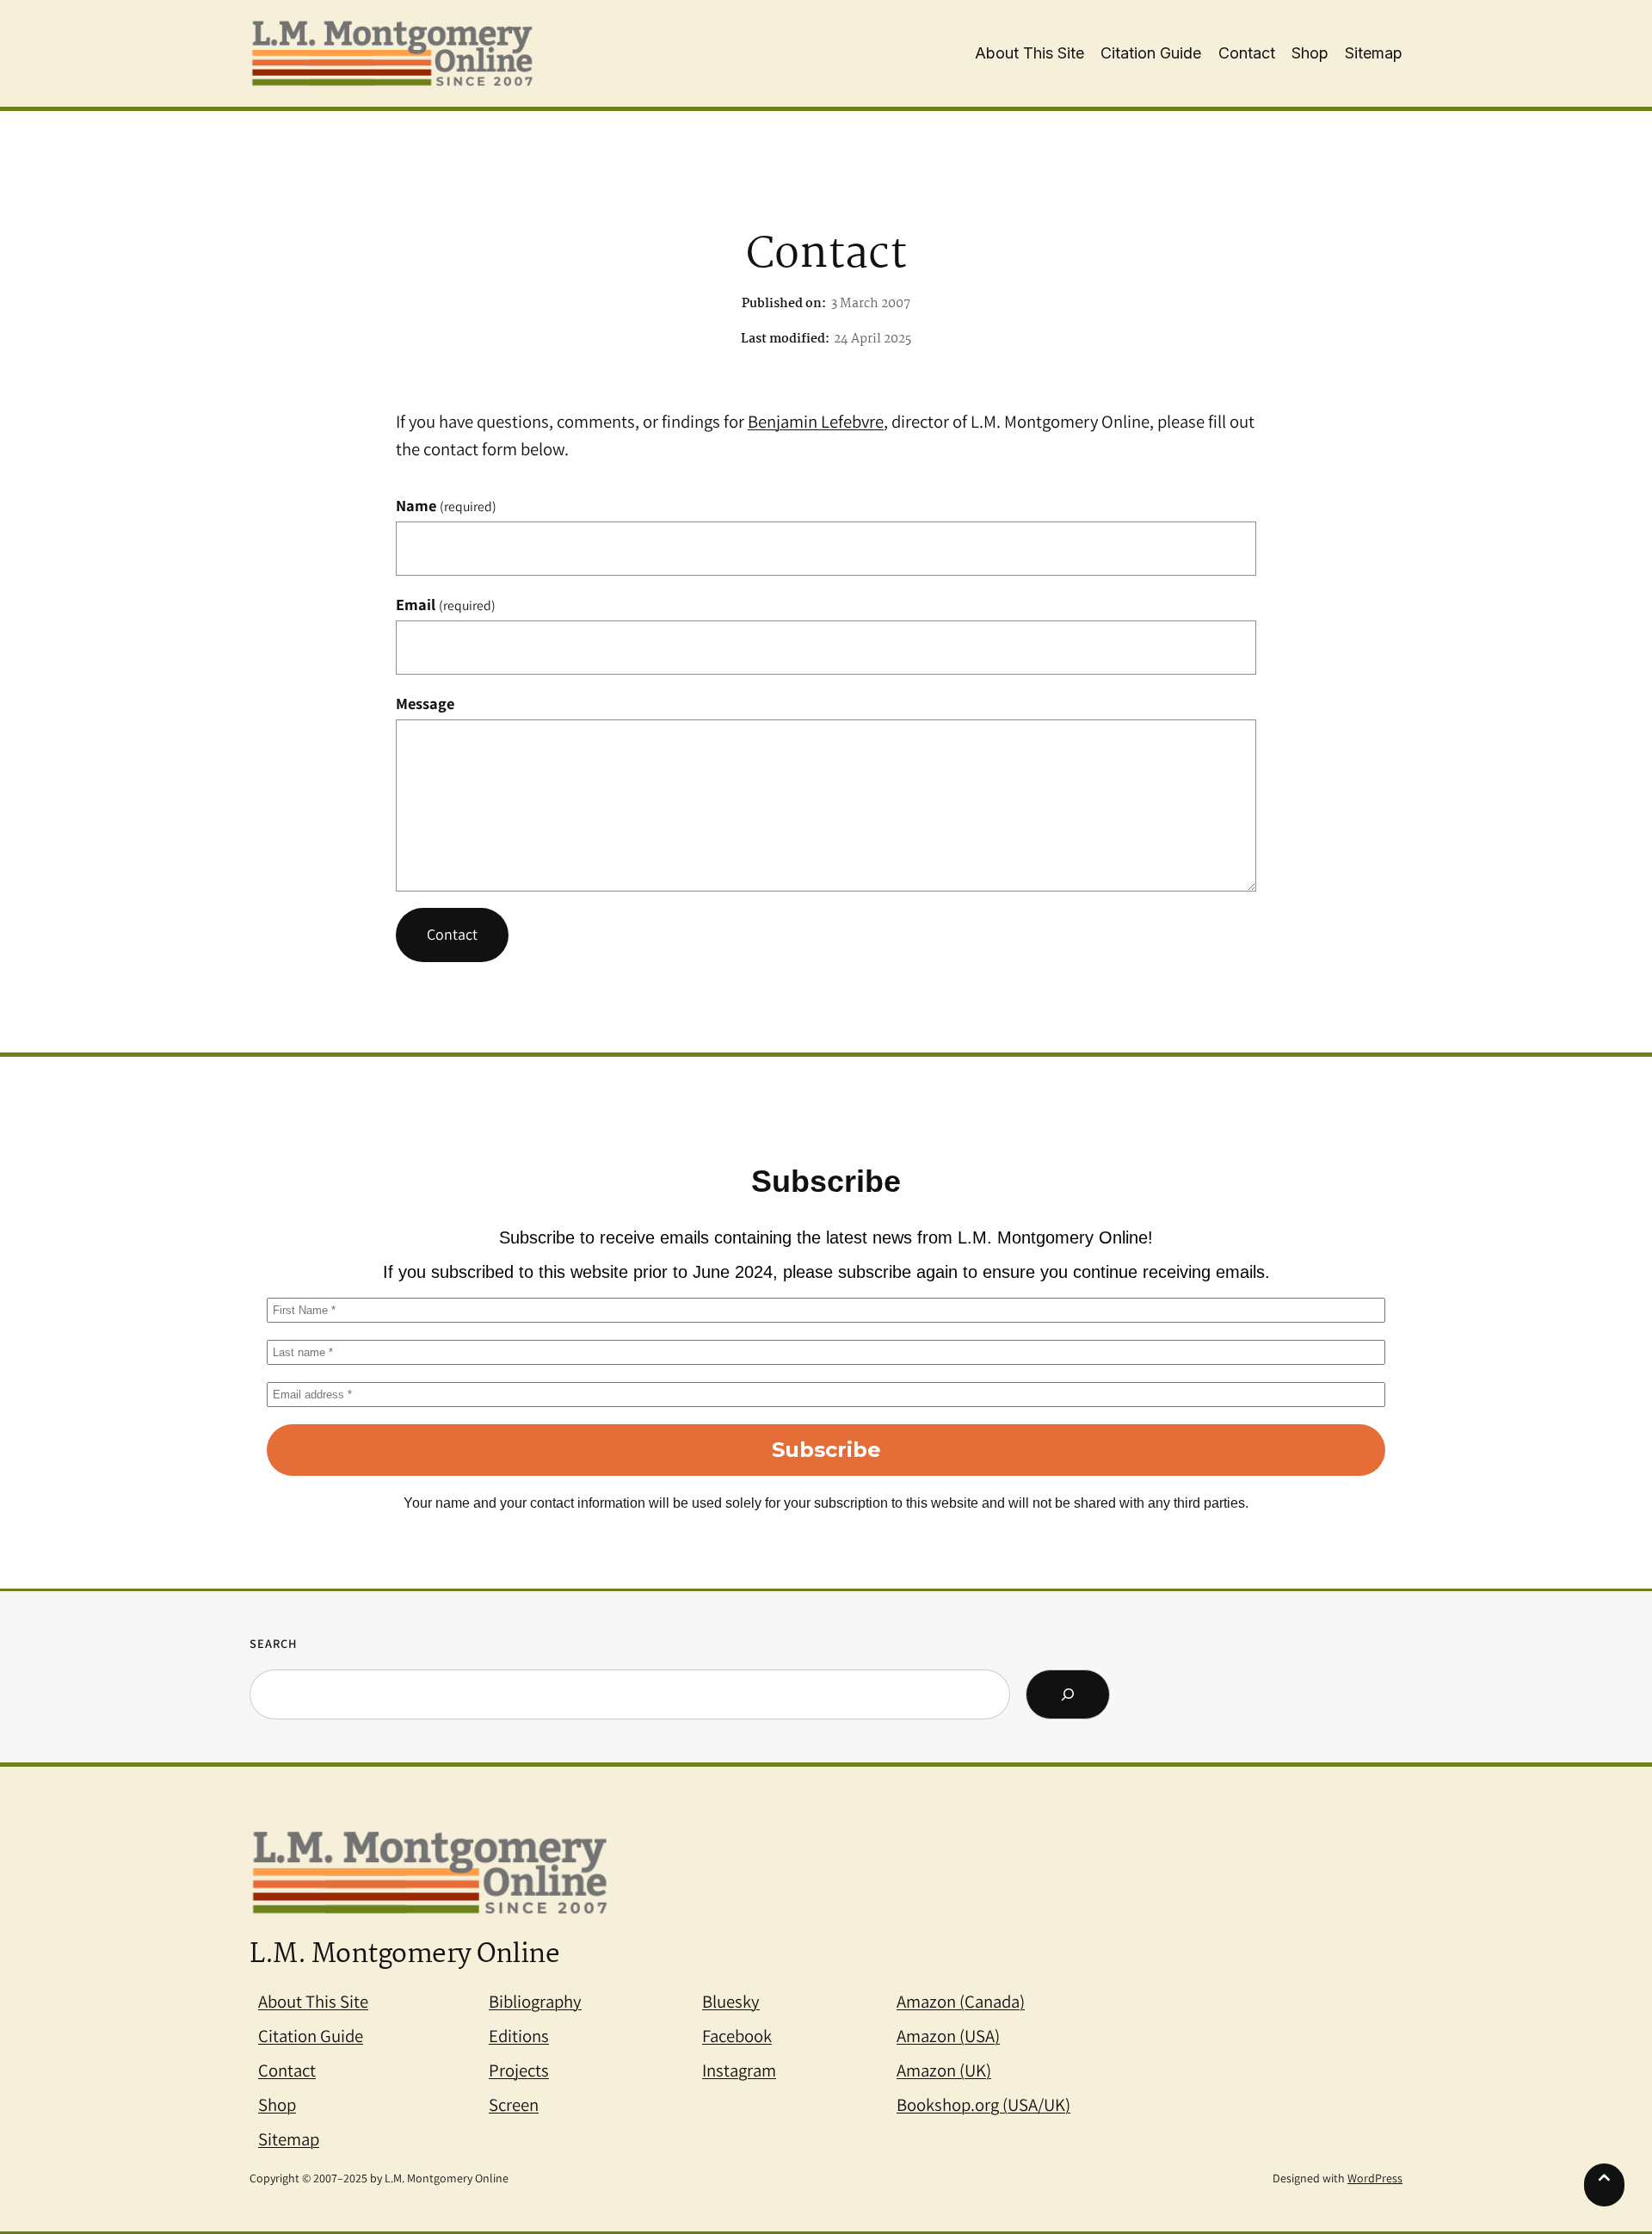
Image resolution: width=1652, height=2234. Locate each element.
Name (446, 505)
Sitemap (289, 2139)
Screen (514, 2104)
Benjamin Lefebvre (816, 421)
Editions (519, 2036)
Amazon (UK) (944, 2070)
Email (446, 604)
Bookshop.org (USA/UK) (983, 2104)
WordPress (1375, 2178)
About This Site (313, 2001)
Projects (519, 2070)
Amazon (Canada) (961, 2001)
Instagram (739, 2070)
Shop (277, 2104)
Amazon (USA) (948, 2036)
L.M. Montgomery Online (404, 1955)
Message (425, 703)
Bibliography (535, 2001)
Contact (452, 934)
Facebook (737, 2036)
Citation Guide (311, 2036)
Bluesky (731, 2001)
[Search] (1068, 1694)
